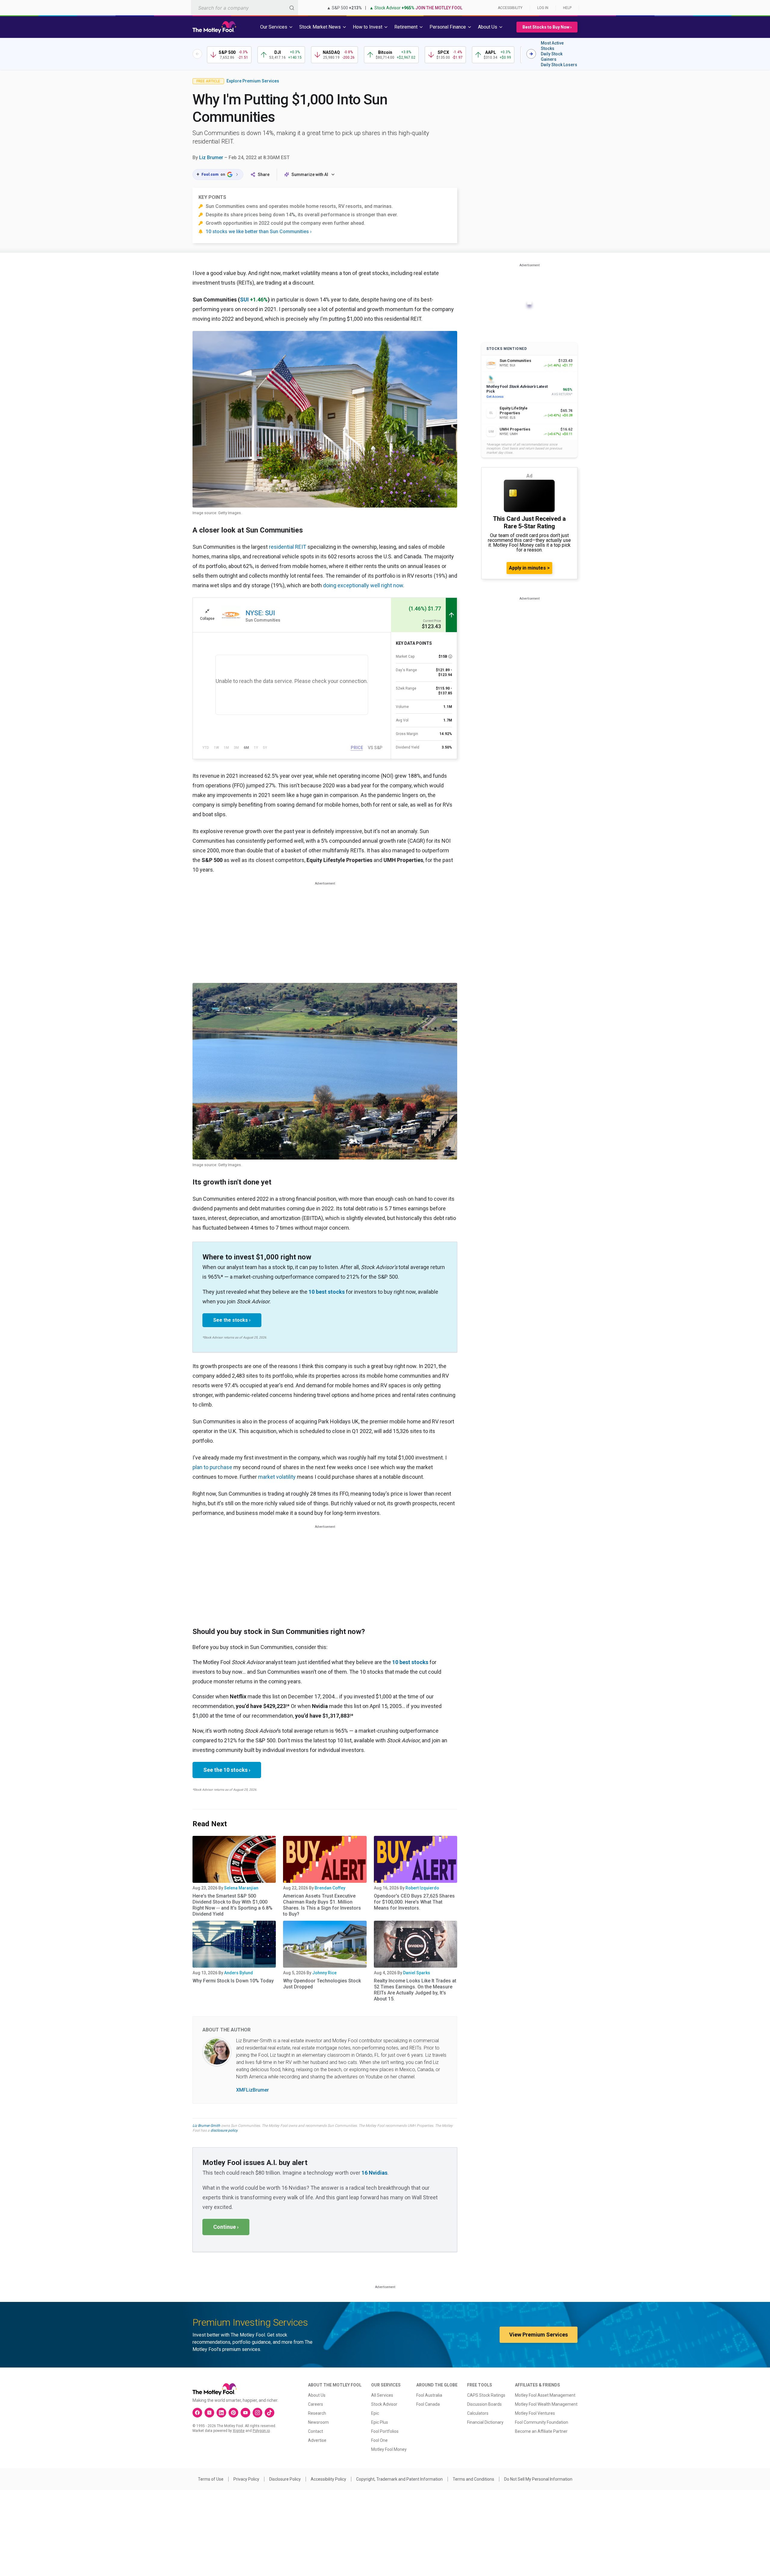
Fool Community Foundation (542, 2422)
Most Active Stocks (552, 46)
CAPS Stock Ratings (486, 2395)
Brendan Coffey (330, 1888)
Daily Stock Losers (559, 65)
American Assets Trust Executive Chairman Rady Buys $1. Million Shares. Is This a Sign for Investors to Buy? (322, 1905)
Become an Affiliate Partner (541, 2431)
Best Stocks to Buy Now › (547, 27)
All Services (382, 2395)
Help (567, 8)
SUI (244, 300)
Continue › (226, 2227)
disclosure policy (224, 2130)
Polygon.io (261, 2431)
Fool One (379, 2440)
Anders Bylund (239, 1973)
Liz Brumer (211, 158)
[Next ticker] (531, 54)
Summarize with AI (310, 175)
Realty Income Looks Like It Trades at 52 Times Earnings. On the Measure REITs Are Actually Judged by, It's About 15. (415, 1990)
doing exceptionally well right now (363, 585)
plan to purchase (212, 1467)
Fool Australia (429, 2395)
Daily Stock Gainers (552, 57)
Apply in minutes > (529, 568)
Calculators (478, 2413)
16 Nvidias (374, 2173)
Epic (375, 2413)
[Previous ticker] (197, 54)
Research (317, 2413)
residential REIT (288, 547)
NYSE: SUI (260, 613)
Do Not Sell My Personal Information (538, 2479)
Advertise (317, 2440)
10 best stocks (327, 1292)
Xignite (239, 2431)
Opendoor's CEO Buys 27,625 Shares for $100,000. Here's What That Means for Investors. (414, 1902)
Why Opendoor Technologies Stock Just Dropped (322, 1984)
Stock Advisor (384, 2404)
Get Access (495, 397)
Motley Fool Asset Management (545, 2395)
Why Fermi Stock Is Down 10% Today (233, 1981)
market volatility (277, 1477)
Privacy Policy (246, 2479)
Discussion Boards (484, 2404)
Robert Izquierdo (422, 1888)
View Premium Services (539, 2335)
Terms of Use (211, 2479)
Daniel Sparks (417, 1973)
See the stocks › (232, 1320)
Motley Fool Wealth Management (546, 2404)
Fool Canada (428, 2404)
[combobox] (245, 8)
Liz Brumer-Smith (206, 2126)
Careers (316, 2404)
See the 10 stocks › (227, 1770)
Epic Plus (380, 2422)
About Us (317, 2395)
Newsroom (318, 2422)
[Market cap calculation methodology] (450, 656)
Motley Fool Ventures (535, 2413)
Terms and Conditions (473, 2479)
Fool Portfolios (385, 2431)
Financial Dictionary (485, 2422)
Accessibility (510, 8)
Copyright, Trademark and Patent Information (399, 2479)
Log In (543, 8)
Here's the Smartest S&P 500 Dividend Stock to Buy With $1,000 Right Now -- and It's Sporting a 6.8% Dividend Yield (233, 1905)
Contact (316, 2431)
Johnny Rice (324, 1973)
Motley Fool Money (389, 2449)
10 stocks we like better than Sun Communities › (259, 232)
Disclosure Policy (285, 2479)
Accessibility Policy (328, 2479)
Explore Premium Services (253, 81)
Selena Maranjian (241, 1888)
